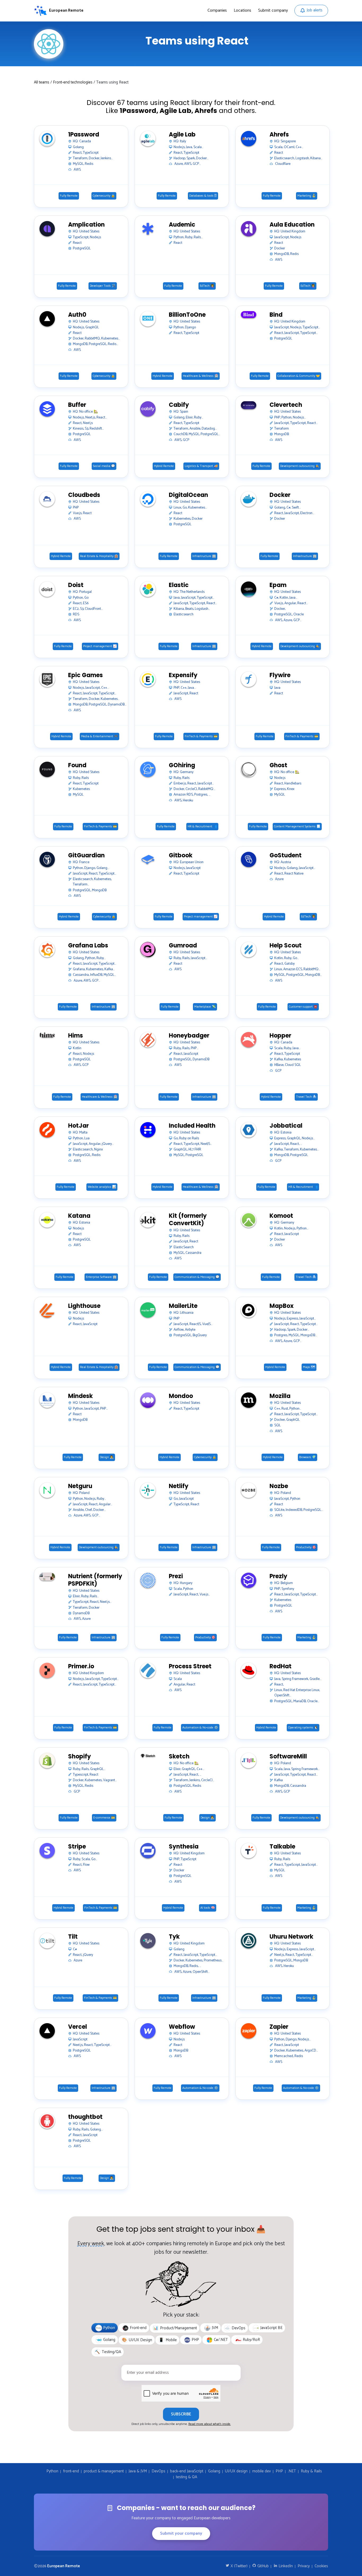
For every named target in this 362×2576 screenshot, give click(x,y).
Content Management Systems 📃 (297, 827)
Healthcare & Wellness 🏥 (201, 376)
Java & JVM (138, 2471)
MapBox (282, 1306)
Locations (242, 10)
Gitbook (181, 856)
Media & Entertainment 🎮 (100, 736)
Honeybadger (189, 1036)
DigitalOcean (188, 495)
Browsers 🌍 (308, 1457)
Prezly (278, 1576)
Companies (217, 10)
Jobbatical (286, 1126)
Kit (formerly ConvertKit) (188, 1220)
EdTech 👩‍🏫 (207, 286)
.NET (292, 2471)
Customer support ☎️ (303, 1007)
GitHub (262, 2566)
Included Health (192, 1126)
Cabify (179, 405)
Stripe (77, 1847)
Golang (214, 2471)
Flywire (280, 675)
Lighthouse (84, 1306)
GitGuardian (86, 856)
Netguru (80, 1486)
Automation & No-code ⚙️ (200, 1728)
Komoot (281, 1216)
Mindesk (80, 1396)
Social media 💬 (104, 466)
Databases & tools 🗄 (203, 196)
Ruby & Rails (311, 2471)
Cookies (321, 2566)
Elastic (179, 585)
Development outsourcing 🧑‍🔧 (300, 466)
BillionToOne (187, 315)
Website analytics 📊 (102, 1187)
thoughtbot (85, 2117)
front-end (71, 2471)
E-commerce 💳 (104, 1818)
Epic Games (85, 675)
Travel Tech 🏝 (306, 1097)
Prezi (176, 1576)
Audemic (182, 225)
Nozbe (279, 1486)
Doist (76, 585)
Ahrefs (279, 135)
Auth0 (77, 315)
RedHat (281, 1667)
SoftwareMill (288, 1757)
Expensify (183, 675)
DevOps (158, 2471)
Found (77, 766)
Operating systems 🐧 (303, 1728)
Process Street (190, 1667)
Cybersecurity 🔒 (104, 196)
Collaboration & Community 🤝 (299, 376)
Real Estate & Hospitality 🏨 (99, 556)
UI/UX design (236, 2471)
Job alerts (315, 10)
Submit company (273, 10)
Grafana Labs (88, 946)
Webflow (182, 2027)
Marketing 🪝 (307, 196)
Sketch (179, 1757)
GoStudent (286, 856)
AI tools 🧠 (208, 1908)
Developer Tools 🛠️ (103, 286)
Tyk (174, 1937)
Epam (278, 585)
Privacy (304, 2566)
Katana (79, 1216)
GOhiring (182, 766)
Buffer (77, 405)
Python (52, 2471)
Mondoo (181, 1396)
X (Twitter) (239, 2566)
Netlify (179, 1486)
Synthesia (184, 1847)
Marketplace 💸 (205, 1007)
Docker (280, 495)
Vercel (78, 2027)
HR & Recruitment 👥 (202, 827)
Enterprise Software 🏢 (101, 1277)
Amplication (86, 225)
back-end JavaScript (187, 2471)
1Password (84, 135)
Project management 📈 (100, 646)
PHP (279, 2471)
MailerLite (183, 1306)
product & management (104, 2471)
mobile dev (262, 2471)
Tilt (73, 1937)
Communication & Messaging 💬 (197, 1277)
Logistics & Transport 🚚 (201, 466)
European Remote (64, 2566)
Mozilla (280, 1396)
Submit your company (181, 2533)
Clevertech (286, 405)
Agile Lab (182, 135)
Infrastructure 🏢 (204, 556)
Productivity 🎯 (306, 1547)
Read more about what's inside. (210, 2424)
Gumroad (183, 946)
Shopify (80, 1757)
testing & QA (187, 2477)
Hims (76, 1036)
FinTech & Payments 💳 (201, 736)
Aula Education (292, 225)
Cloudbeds (84, 495)
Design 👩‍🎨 (107, 1457)
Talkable (282, 1847)
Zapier (279, 2027)
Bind (276, 315)
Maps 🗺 (309, 1367)
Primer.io (81, 1667)
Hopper (280, 1036)
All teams (42, 82)
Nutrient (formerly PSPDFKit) (95, 1580)
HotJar (78, 1126)
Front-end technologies (73, 82)
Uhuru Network (291, 1937)
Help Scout (286, 946)
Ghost (278, 766)
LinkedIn (285, 2566)
